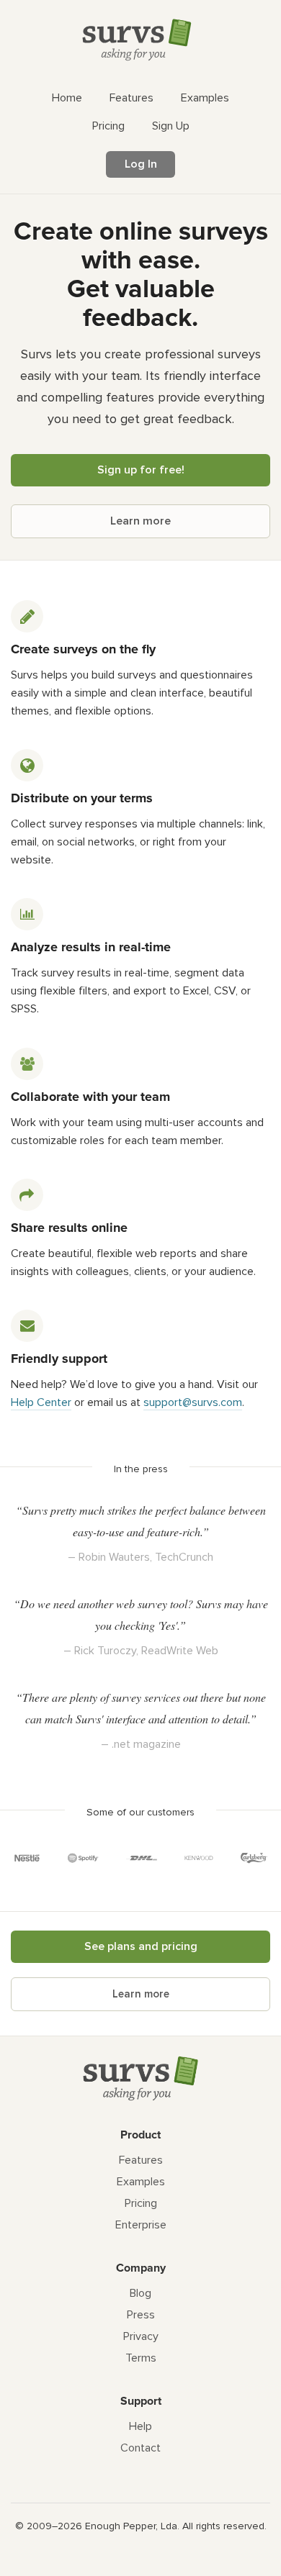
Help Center (41, 1402)
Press (141, 2315)
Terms (141, 2358)
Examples (141, 2182)
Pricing (141, 2203)
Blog (140, 2293)
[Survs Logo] (140, 43)
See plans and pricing (141, 1946)
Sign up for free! (141, 470)
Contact (140, 2448)
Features (141, 2160)
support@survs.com (193, 1402)
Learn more (140, 521)
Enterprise (141, 2225)
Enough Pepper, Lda (131, 2526)
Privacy (141, 2336)
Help (140, 2426)
